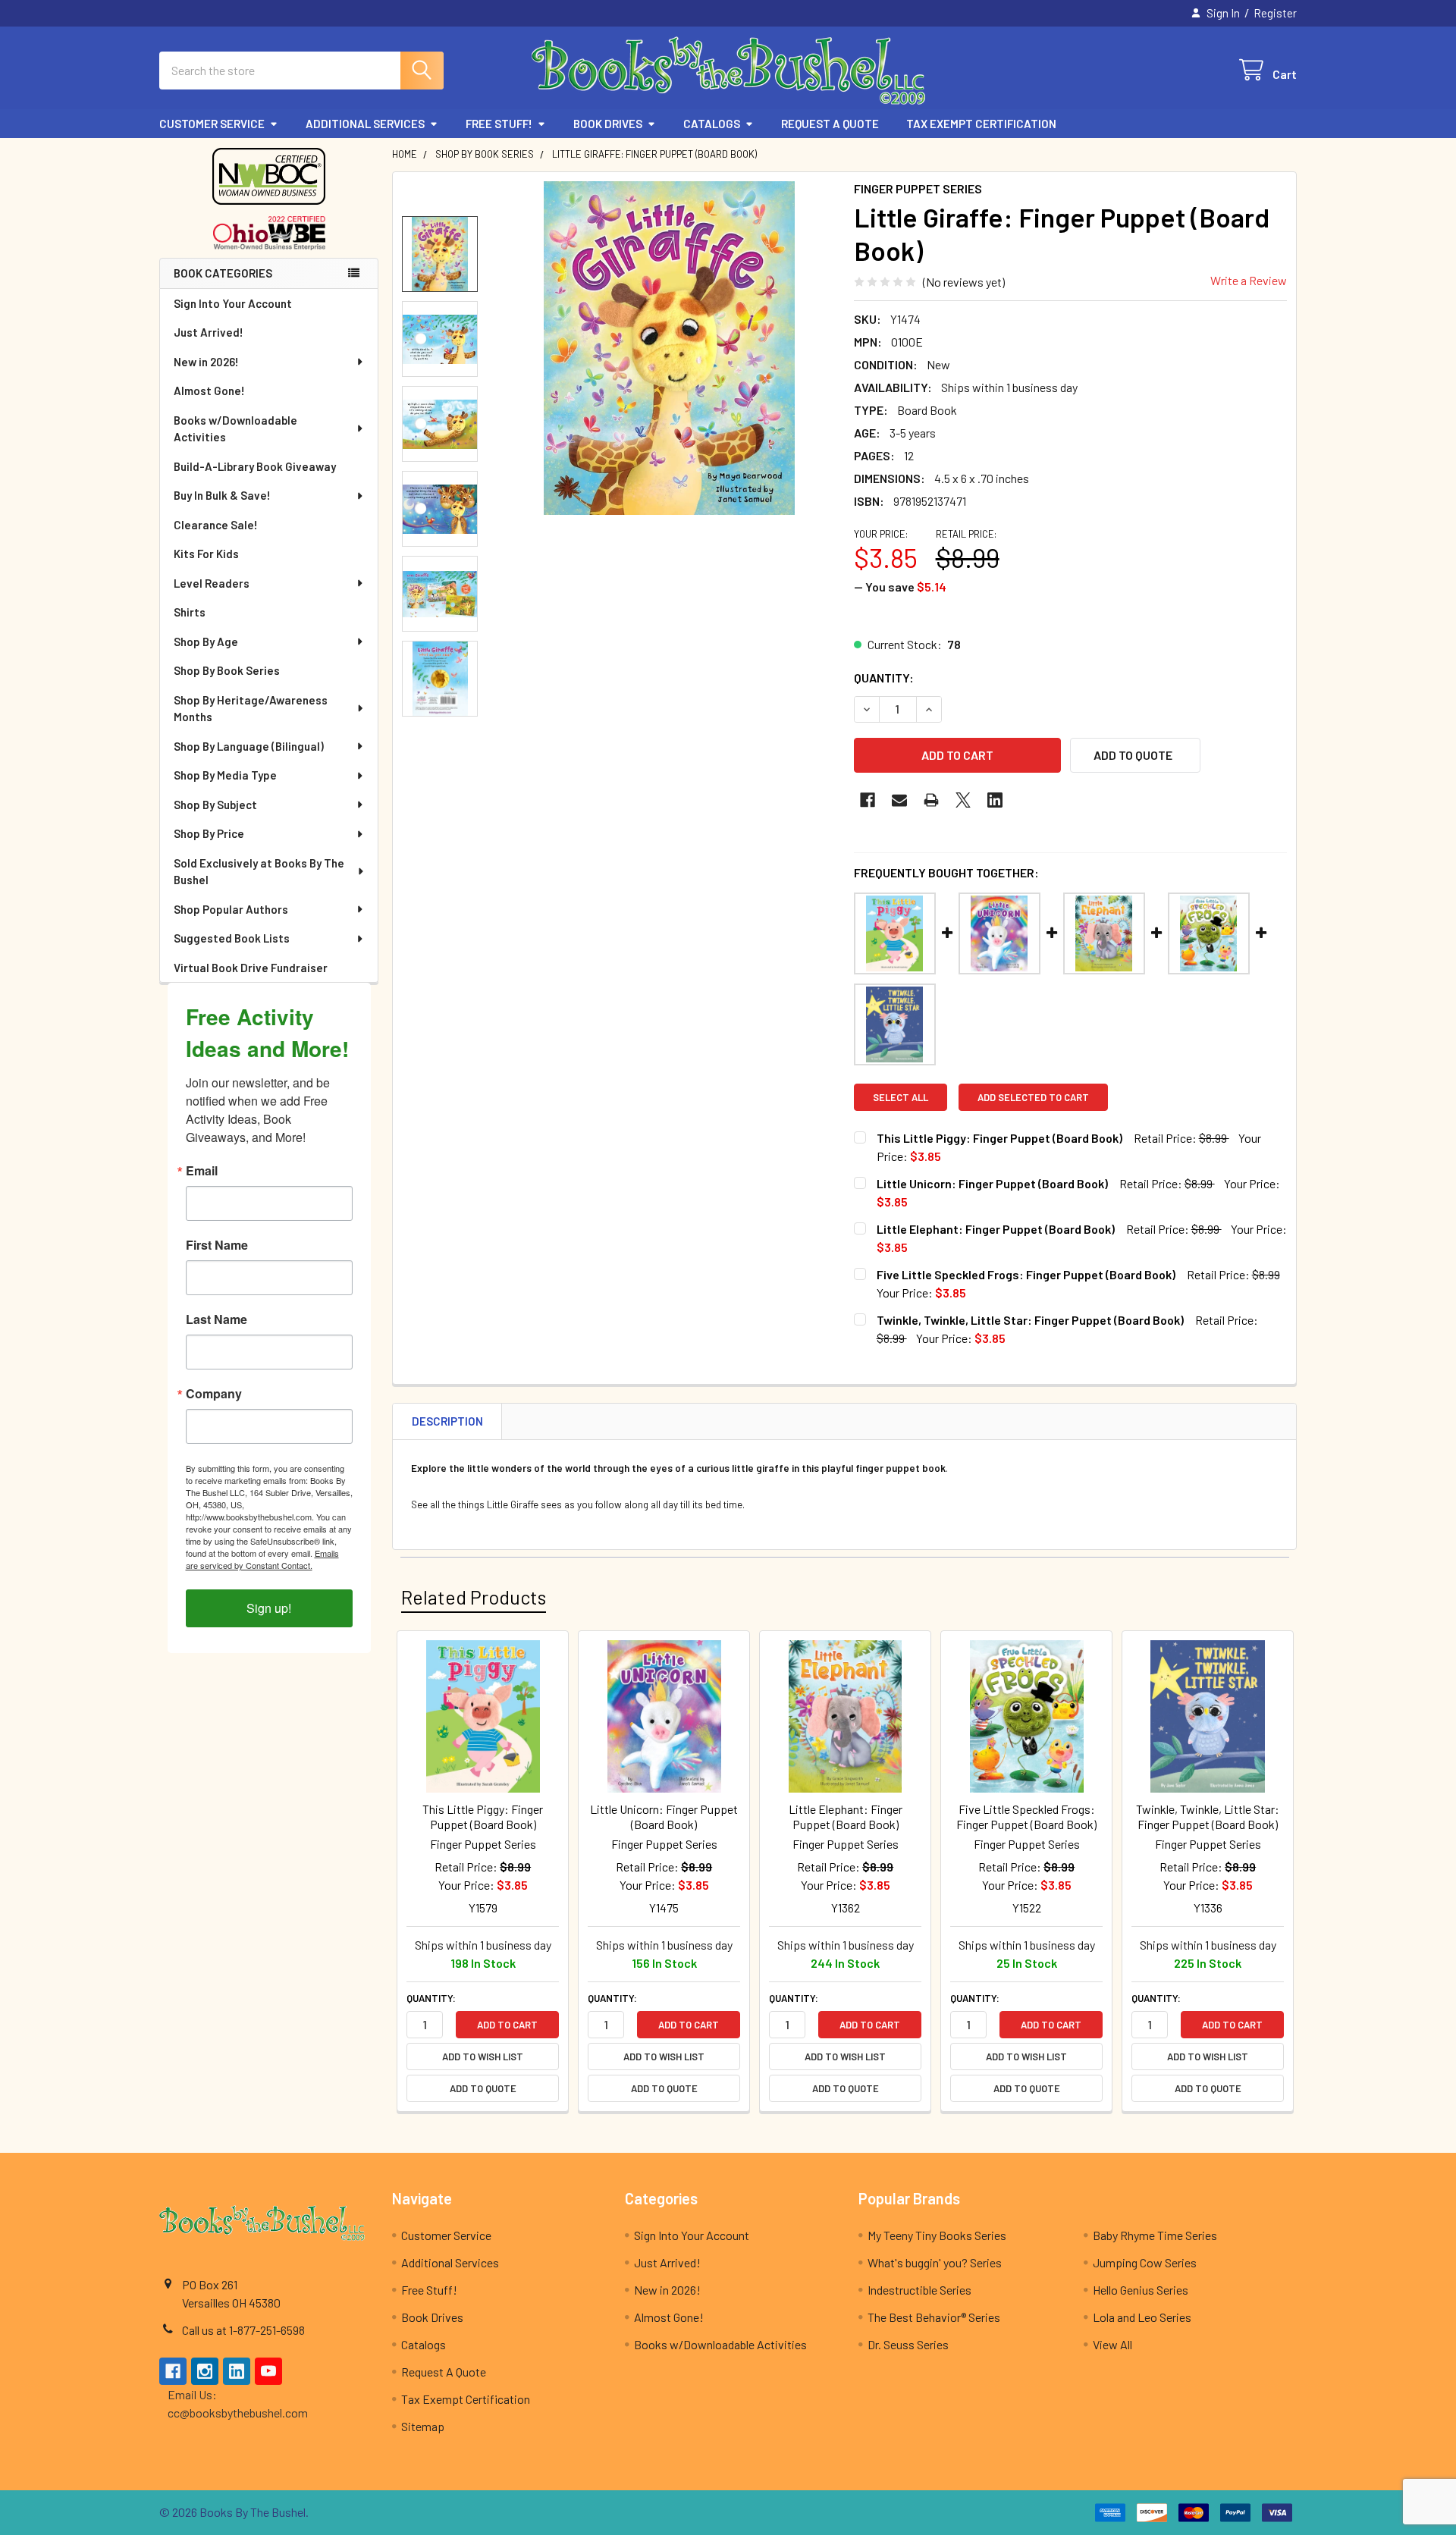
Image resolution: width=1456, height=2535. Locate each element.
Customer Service (212, 124)
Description (447, 1421)
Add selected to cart (1033, 1097)
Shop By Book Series (227, 670)
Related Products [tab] (474, 1597)
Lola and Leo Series (1142, 2317)
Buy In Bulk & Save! (222, 495)
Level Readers (212, 583)
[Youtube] (268, 2371)
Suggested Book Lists (232, 938)
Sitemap (423, 2426)
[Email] (899, 800)
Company (214, 1394)
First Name (217, 1245)
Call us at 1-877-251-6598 (243, 2330)
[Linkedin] (995, 800)
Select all (901, 1097)
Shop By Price (209, 833)
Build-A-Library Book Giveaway (255, 466)
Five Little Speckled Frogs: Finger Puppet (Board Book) (1026, 1274)
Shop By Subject (215, 805)
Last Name (217, 1319)
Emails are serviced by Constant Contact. (262, 1559)
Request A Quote (830, 124)
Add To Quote (1133, 755)
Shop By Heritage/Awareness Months (251, 709)
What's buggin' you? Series (935, 2262)
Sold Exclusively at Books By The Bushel (259, 872)
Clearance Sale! (216, 525)
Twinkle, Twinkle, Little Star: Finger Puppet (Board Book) (1030, 1320)
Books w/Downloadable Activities (235, 429)
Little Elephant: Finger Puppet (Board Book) (996, 1229)
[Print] (931, 800)
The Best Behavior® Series (934, 2317)
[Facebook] (868, 800)
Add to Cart (507, 2025)
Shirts (190, 612)
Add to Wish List (483, 2057)
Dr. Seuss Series (908, 2344)
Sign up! (269, 1608)
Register (1275, 13)
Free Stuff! (499, 124)
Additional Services (365, 124)
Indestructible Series (919, 2290)
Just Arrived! (209, 332)
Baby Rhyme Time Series (1155, 2235)
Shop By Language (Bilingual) (249, 746)
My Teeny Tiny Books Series (937, 2235)
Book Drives (608, 124)
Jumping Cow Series (1145, 2262)
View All (1112, 2344)
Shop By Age (206, 642)
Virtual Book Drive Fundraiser (251, 968)
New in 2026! (206, 362)
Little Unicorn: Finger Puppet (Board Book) (992, 1183)
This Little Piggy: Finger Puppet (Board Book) (999, 1138)
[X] (963, 800)
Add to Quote (483, 2088)
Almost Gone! (209, 391)
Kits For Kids (206, 554)
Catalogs (712, 124)
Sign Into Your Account (233, 303)
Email (202, 1171)
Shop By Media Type (225, 775)
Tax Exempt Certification (981, 124)
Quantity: (884, 678)
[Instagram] (205, 2371)
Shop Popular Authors (231, 909)
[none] (669, 348)
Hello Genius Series (1141, 2290)
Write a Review (1249, 280)
